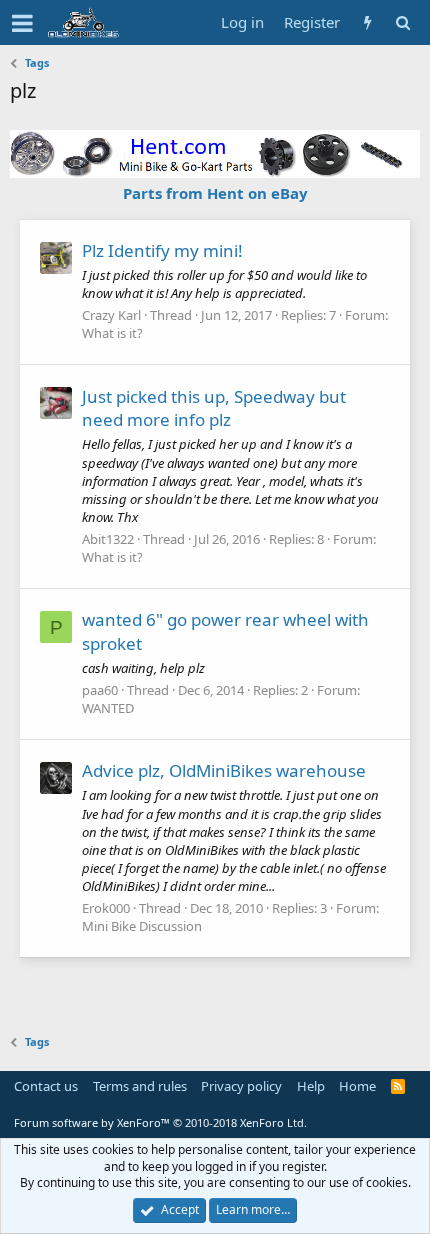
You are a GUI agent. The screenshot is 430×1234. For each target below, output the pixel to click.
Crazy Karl (111, 315)
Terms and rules (140, 1086)
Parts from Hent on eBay (215, 193)
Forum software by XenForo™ (160, 1122)
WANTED (108, 708)
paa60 (100, 690)
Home (357, 1086)
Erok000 (106, 908)
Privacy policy (241, 1086)
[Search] (402, 22)
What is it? (112, 333)
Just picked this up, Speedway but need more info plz (214, 408)
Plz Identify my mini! (162, 250)
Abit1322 (108, 539)
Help (311, 1086)
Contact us (46, 1086)
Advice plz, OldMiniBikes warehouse (224, 770)
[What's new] (367, 22)
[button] (22, 23)
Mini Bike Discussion (142, 926)
